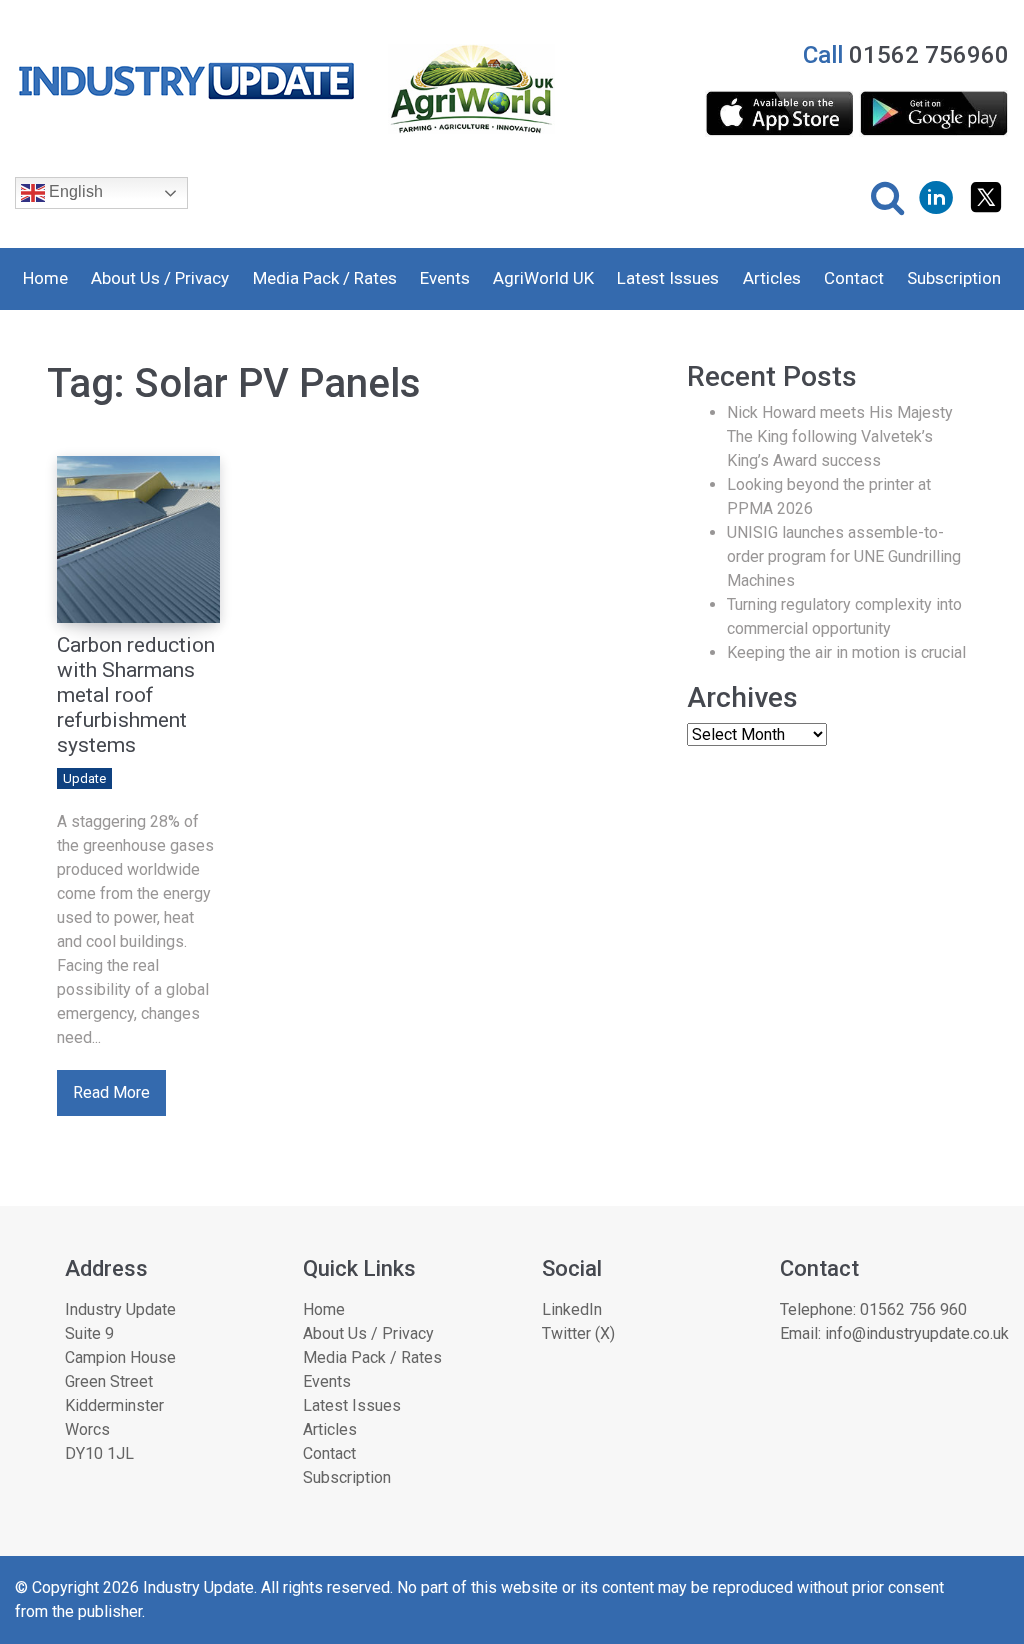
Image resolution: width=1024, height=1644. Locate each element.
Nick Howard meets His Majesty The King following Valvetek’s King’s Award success (840, 436)
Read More (111, 1092)
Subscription (954, 278)
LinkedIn (572, 1309)
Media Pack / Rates (325, 278)
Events (445, 278)
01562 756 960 (913, 1309)
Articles (772, 278)
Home (45, 278)
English (74, 191)
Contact (854, 278)
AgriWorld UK (543, 278)
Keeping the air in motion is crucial (846, 652)
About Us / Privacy (160, 278)
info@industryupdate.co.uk (917, 1333)
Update (84, 778)
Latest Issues (668, 278)
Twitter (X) (578, 1333)
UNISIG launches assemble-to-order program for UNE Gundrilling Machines (844, 556)
